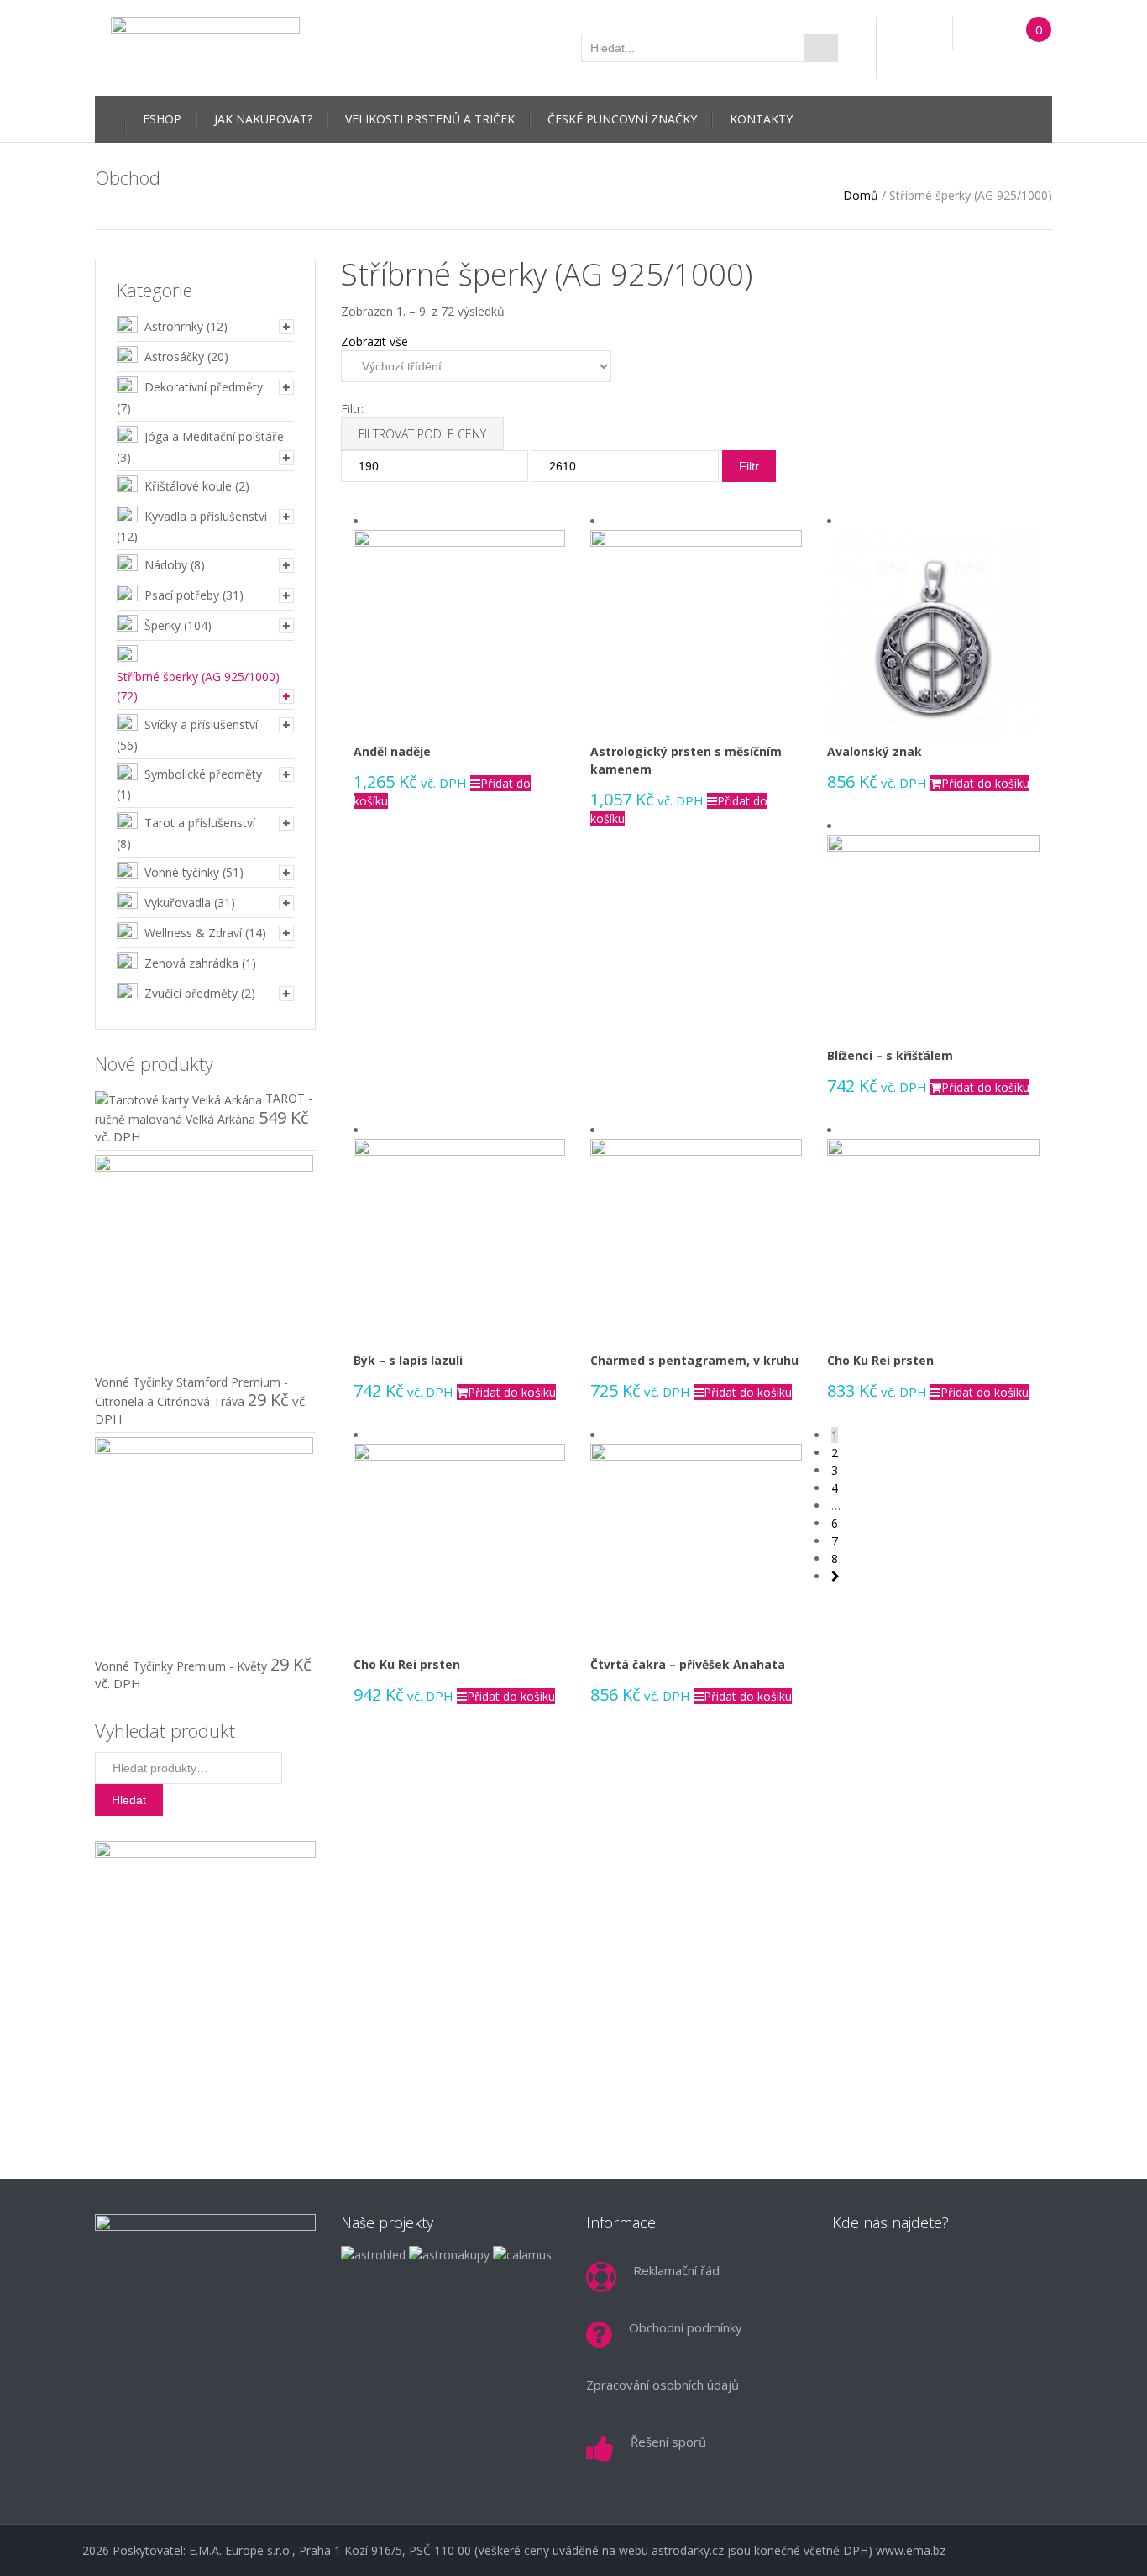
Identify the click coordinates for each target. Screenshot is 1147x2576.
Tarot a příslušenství (200, 823)
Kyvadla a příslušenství (206, 516)
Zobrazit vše (374, 341)
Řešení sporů (668, 2442)
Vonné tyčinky (182, 872)
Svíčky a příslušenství (201, 724)
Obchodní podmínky (686, 2327)
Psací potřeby (182, 595)
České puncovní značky (622, 119)
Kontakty (761, 119)
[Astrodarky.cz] (205, 46)
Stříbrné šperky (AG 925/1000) (198, 677)
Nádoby (166, 565)
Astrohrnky (174, 326)
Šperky (162, 625)
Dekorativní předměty (204, 387)
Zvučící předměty (191, 993)
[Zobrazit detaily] (459, 635)
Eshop (162, 119)
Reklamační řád (676, 2270)
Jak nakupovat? (263, 119)
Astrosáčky (174, 357)
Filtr (749, 466)
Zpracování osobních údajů (663, 2385)
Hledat (129, 1800)
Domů (861, 195)
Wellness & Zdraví (193, 933)
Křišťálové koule (188, 486)
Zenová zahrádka (191, 963)
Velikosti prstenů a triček (430, 119)
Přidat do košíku (985, 783)
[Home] (110, 117)
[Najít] (821, 48)
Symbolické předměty (203, 774)
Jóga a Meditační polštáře (214, 436)
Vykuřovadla (178, 902)
